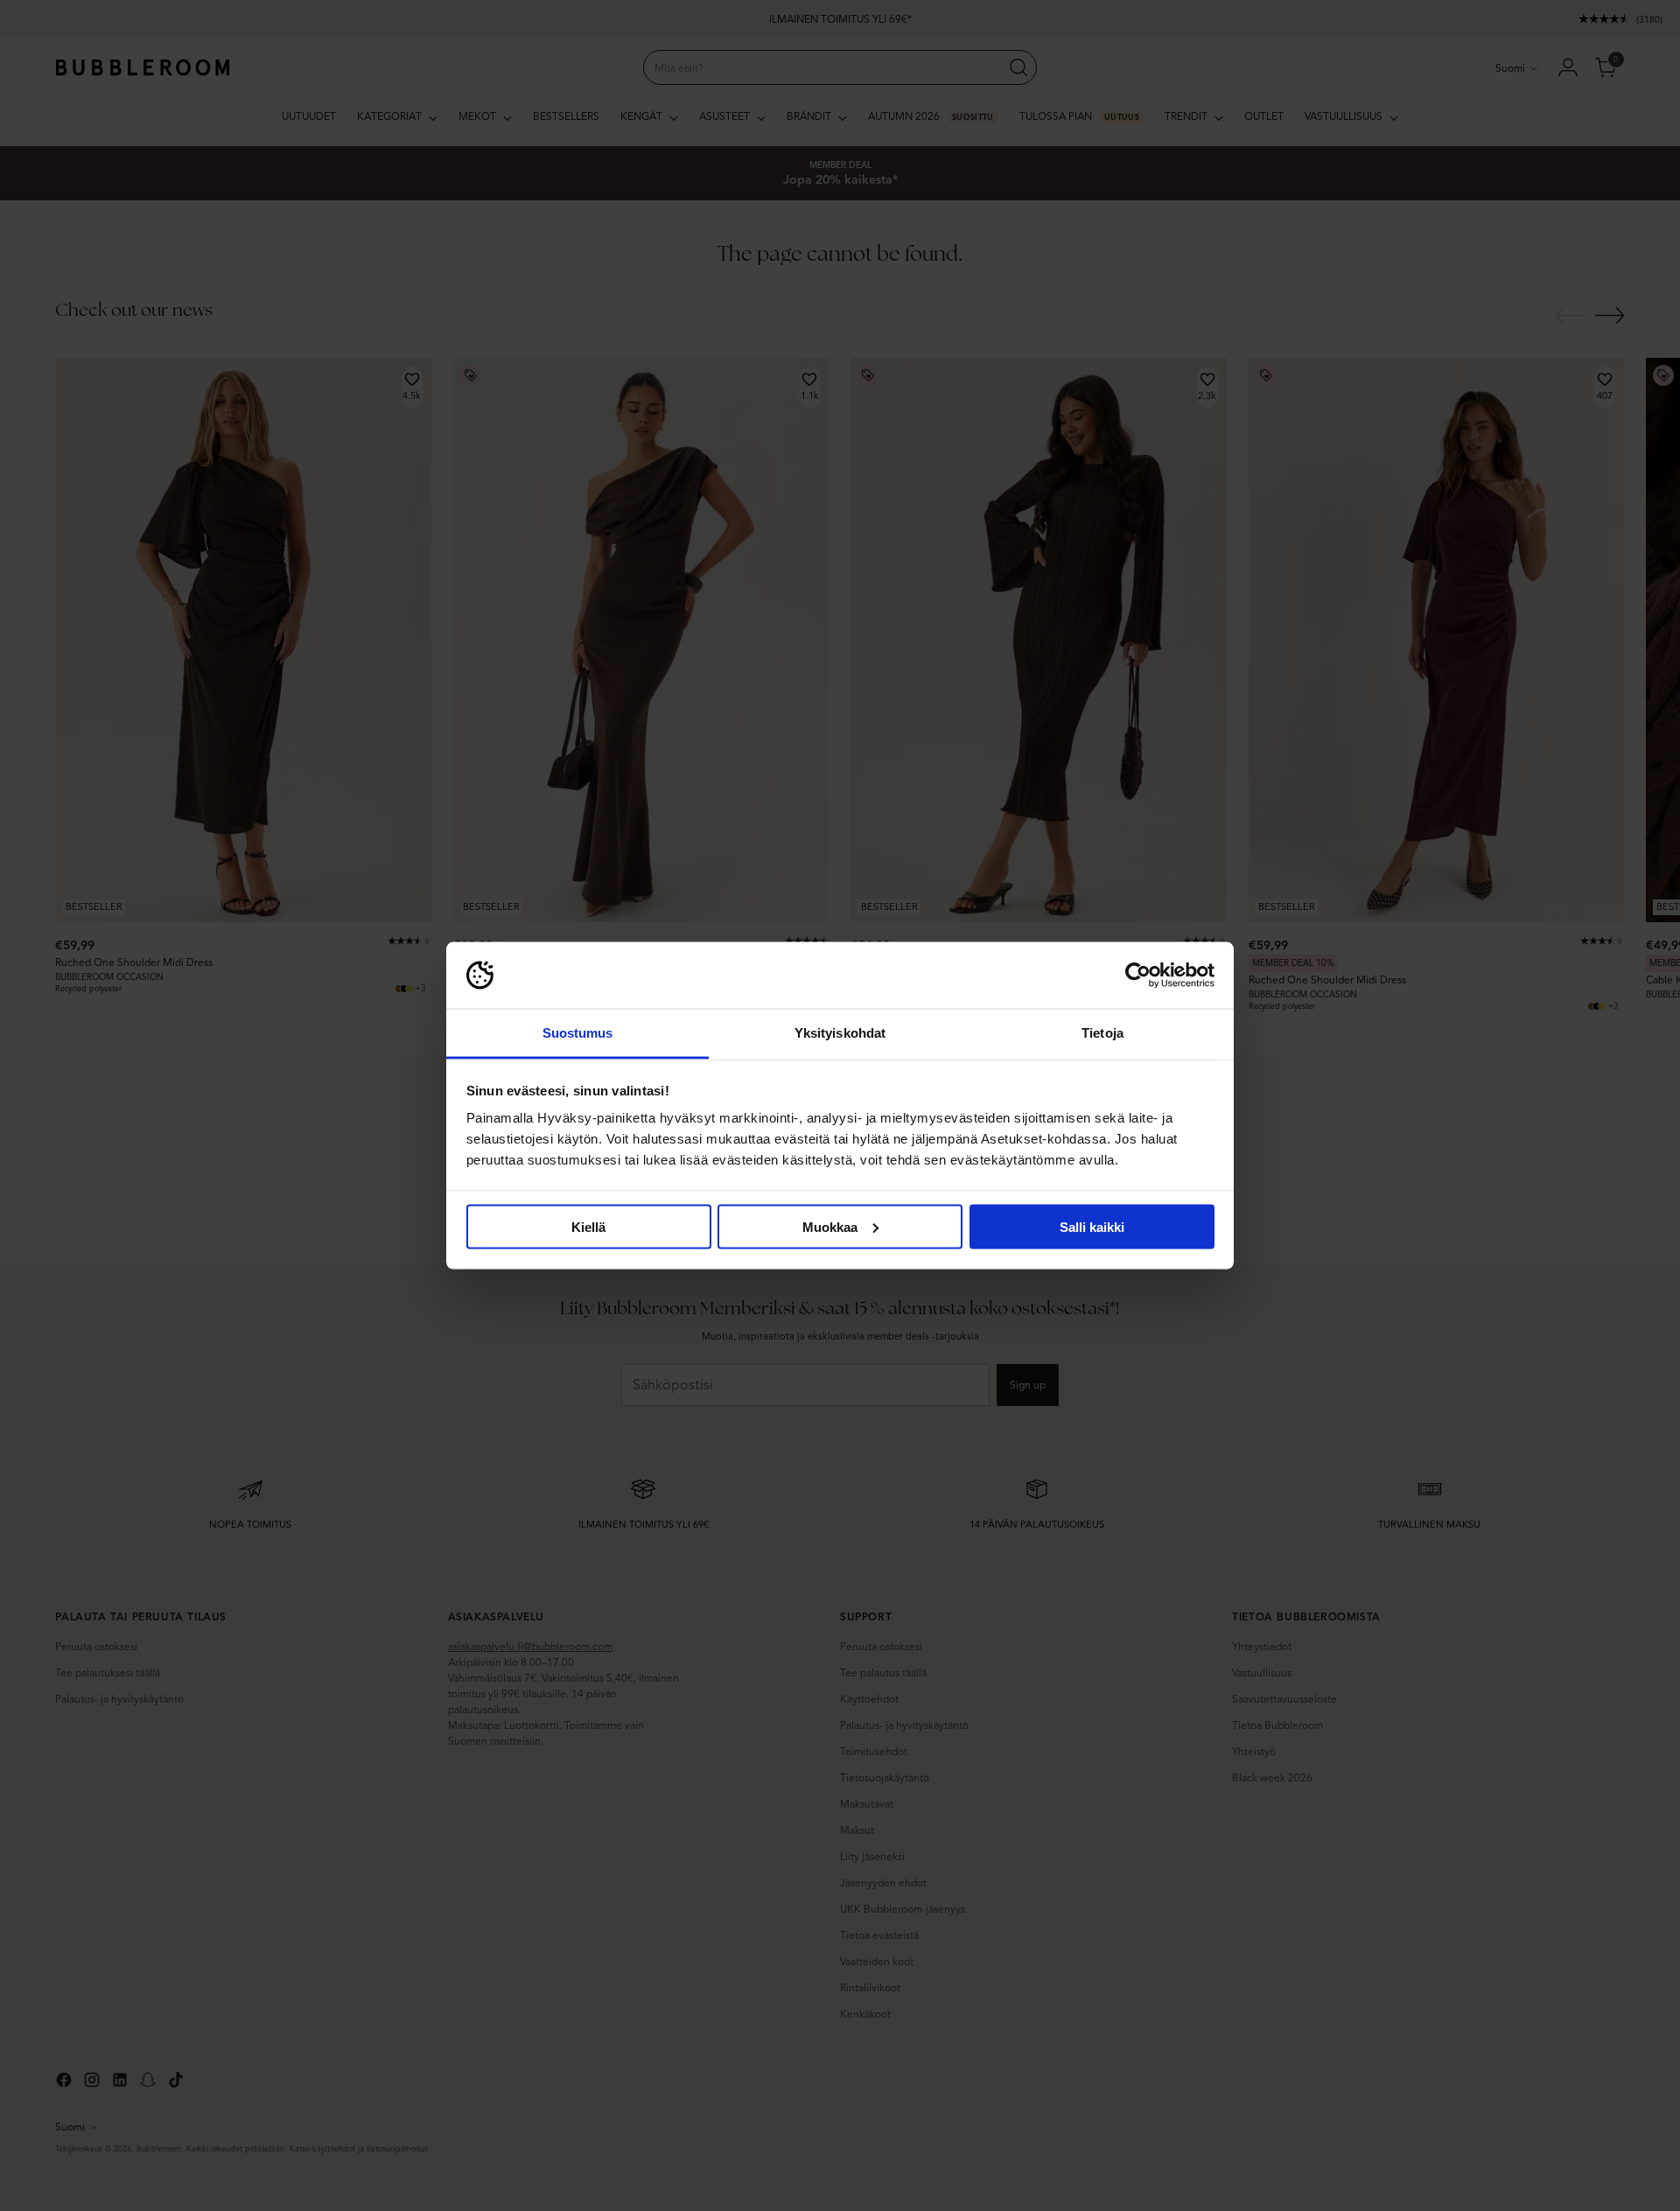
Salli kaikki (1092, 1226)
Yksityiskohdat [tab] (840, 1033)
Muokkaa (830, 1226)
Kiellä (588, 1226)
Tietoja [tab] (1102, 1033)
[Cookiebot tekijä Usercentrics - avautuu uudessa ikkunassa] (1138, 976)
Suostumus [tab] (578, 1033)
